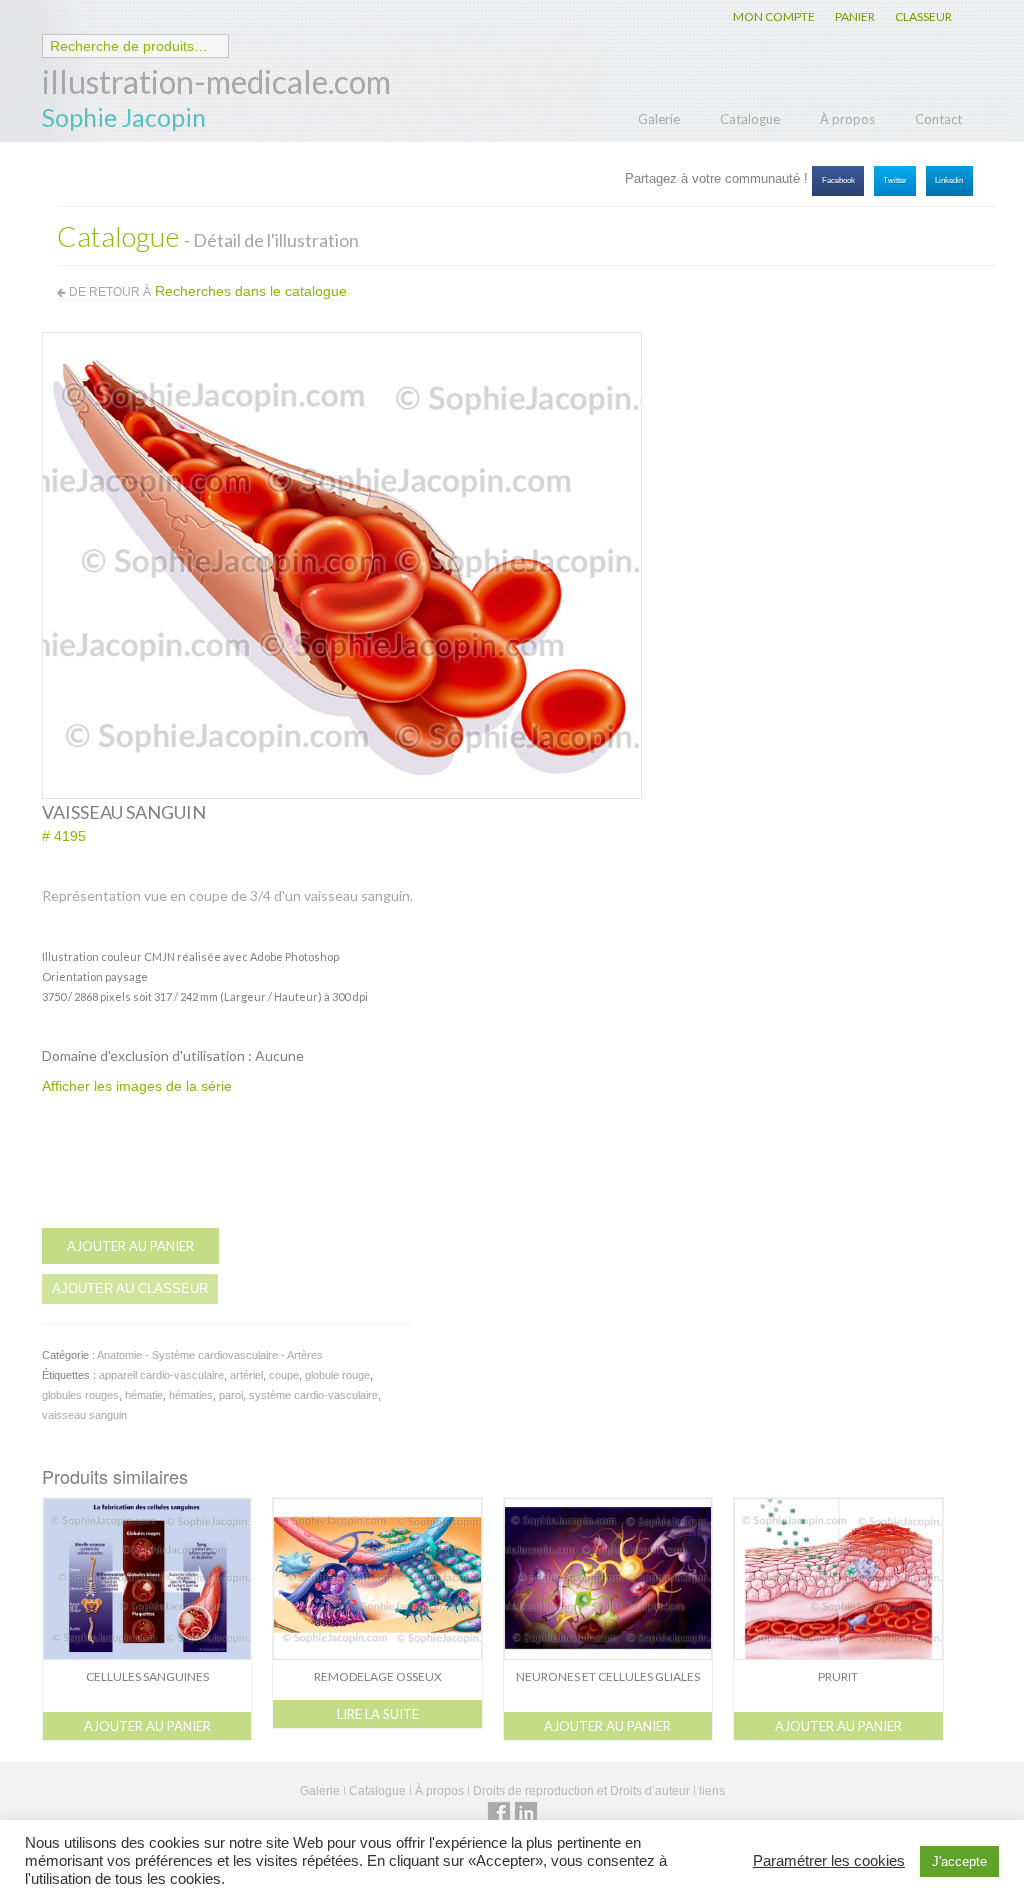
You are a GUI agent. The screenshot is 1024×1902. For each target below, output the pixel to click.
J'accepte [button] (959, 1861)
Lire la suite (378, 1714)
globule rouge (337, 1375)
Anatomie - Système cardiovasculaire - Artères (210, 1355)
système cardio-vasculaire (313, 1395)
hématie (144, 1395)
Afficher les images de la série (137, 1086)
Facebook (838, 180)
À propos (847, 119)
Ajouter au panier (130, 1246)
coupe (284, 1375)
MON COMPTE (774, 16)
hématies (191, 1395)
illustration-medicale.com (216, 81)
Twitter (895, 180)
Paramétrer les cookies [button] (829, 1861)
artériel (246, 1375)
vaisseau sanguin (84, 1415)
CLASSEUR (923, 16)
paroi (231, 1395)
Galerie (659, 119)
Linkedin (949, 180)
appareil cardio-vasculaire (161, 1375)
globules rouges (80, 1395)
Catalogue (750, 119)
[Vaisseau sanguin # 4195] (342, 564)
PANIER (855, 16)
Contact (938, 119)
